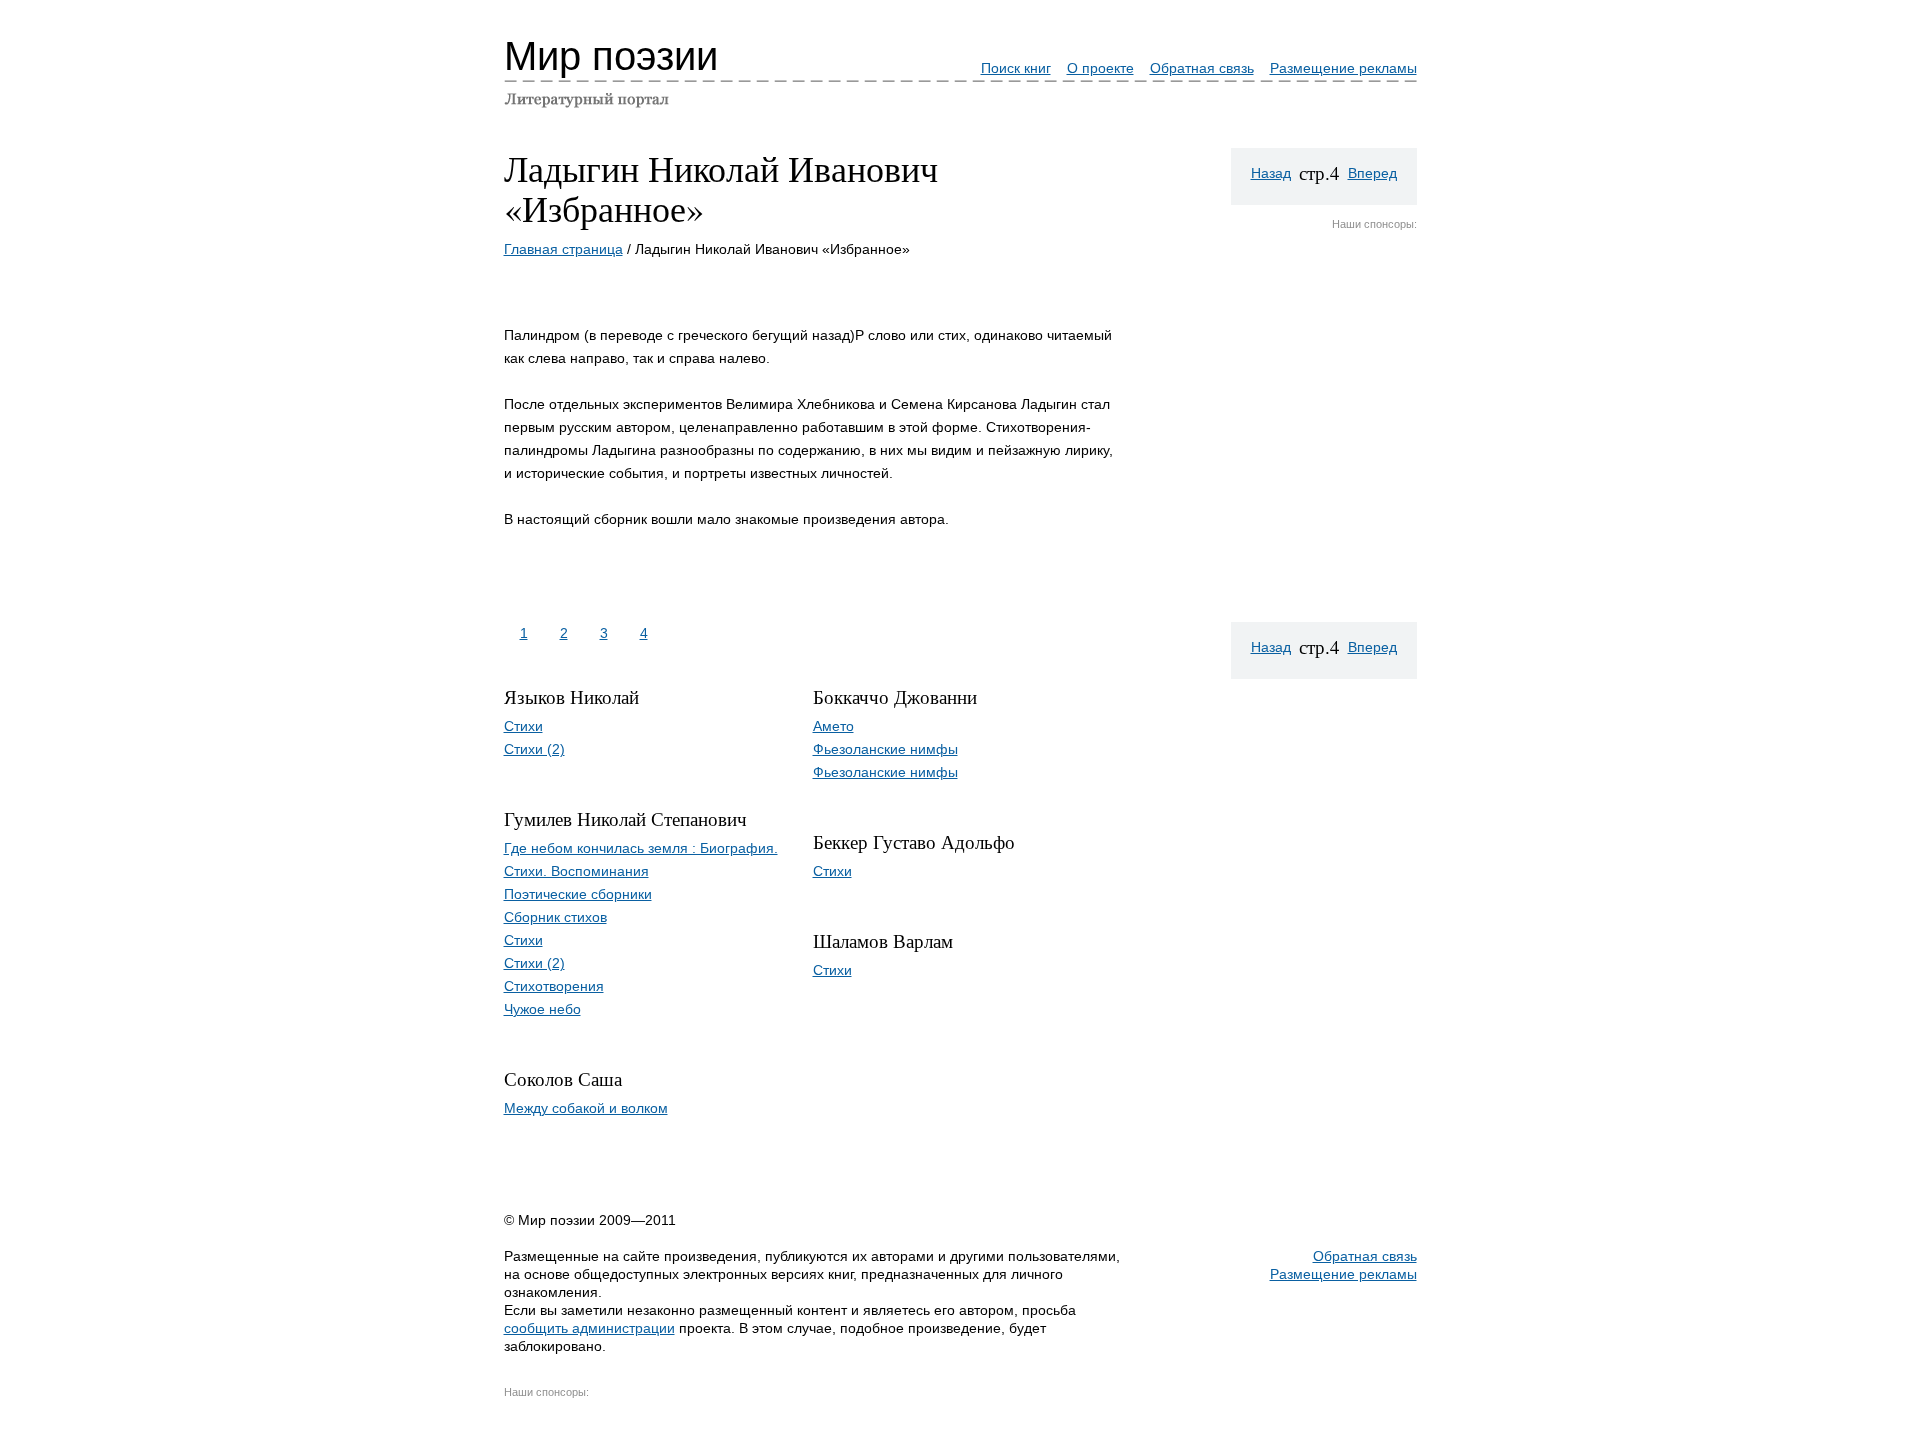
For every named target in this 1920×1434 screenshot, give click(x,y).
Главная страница (563, 249)
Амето (833, 726)
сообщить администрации (589, 1328)
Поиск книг (1016, 68)
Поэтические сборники (578, 894)
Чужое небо (542, 1009)
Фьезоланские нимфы (885, 749)
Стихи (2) (534, 749)
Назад (1271, 173)
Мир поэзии (611, 56)
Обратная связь (1202, 68)
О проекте (1100, 68)
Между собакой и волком (586, 1108)
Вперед (1372, 173)
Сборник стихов (555, 917)
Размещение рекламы (1343, 68)
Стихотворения (554, 986)
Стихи (523, 726)
